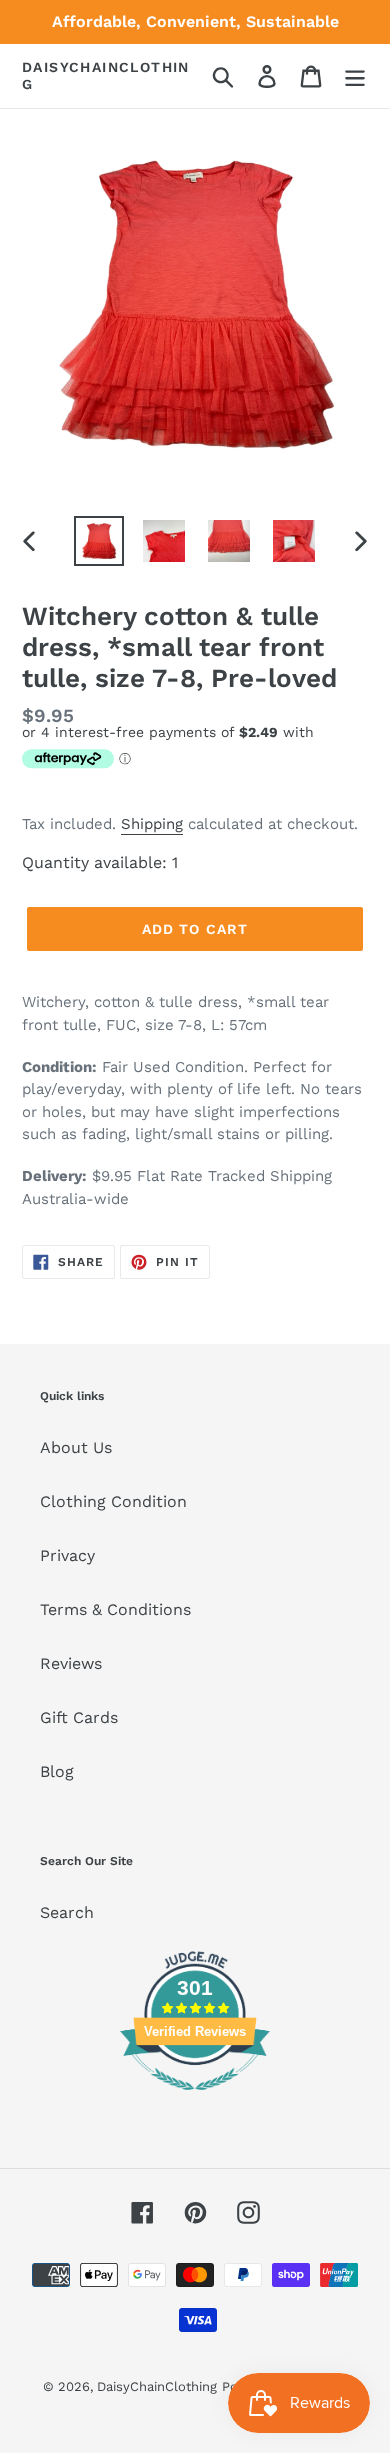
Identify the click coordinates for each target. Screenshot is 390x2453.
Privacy (67, 1555)
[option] (99, 541)
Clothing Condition (113, 1501)
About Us (76, 1447)
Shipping (152, 824)
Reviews (71, 1663)
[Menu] (355, 76)
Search (67, 1912)
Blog (57, 1771)
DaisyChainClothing (106, 75)
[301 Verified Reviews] (195, 2100)
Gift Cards (79, 1717)
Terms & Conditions (115, 1609)
